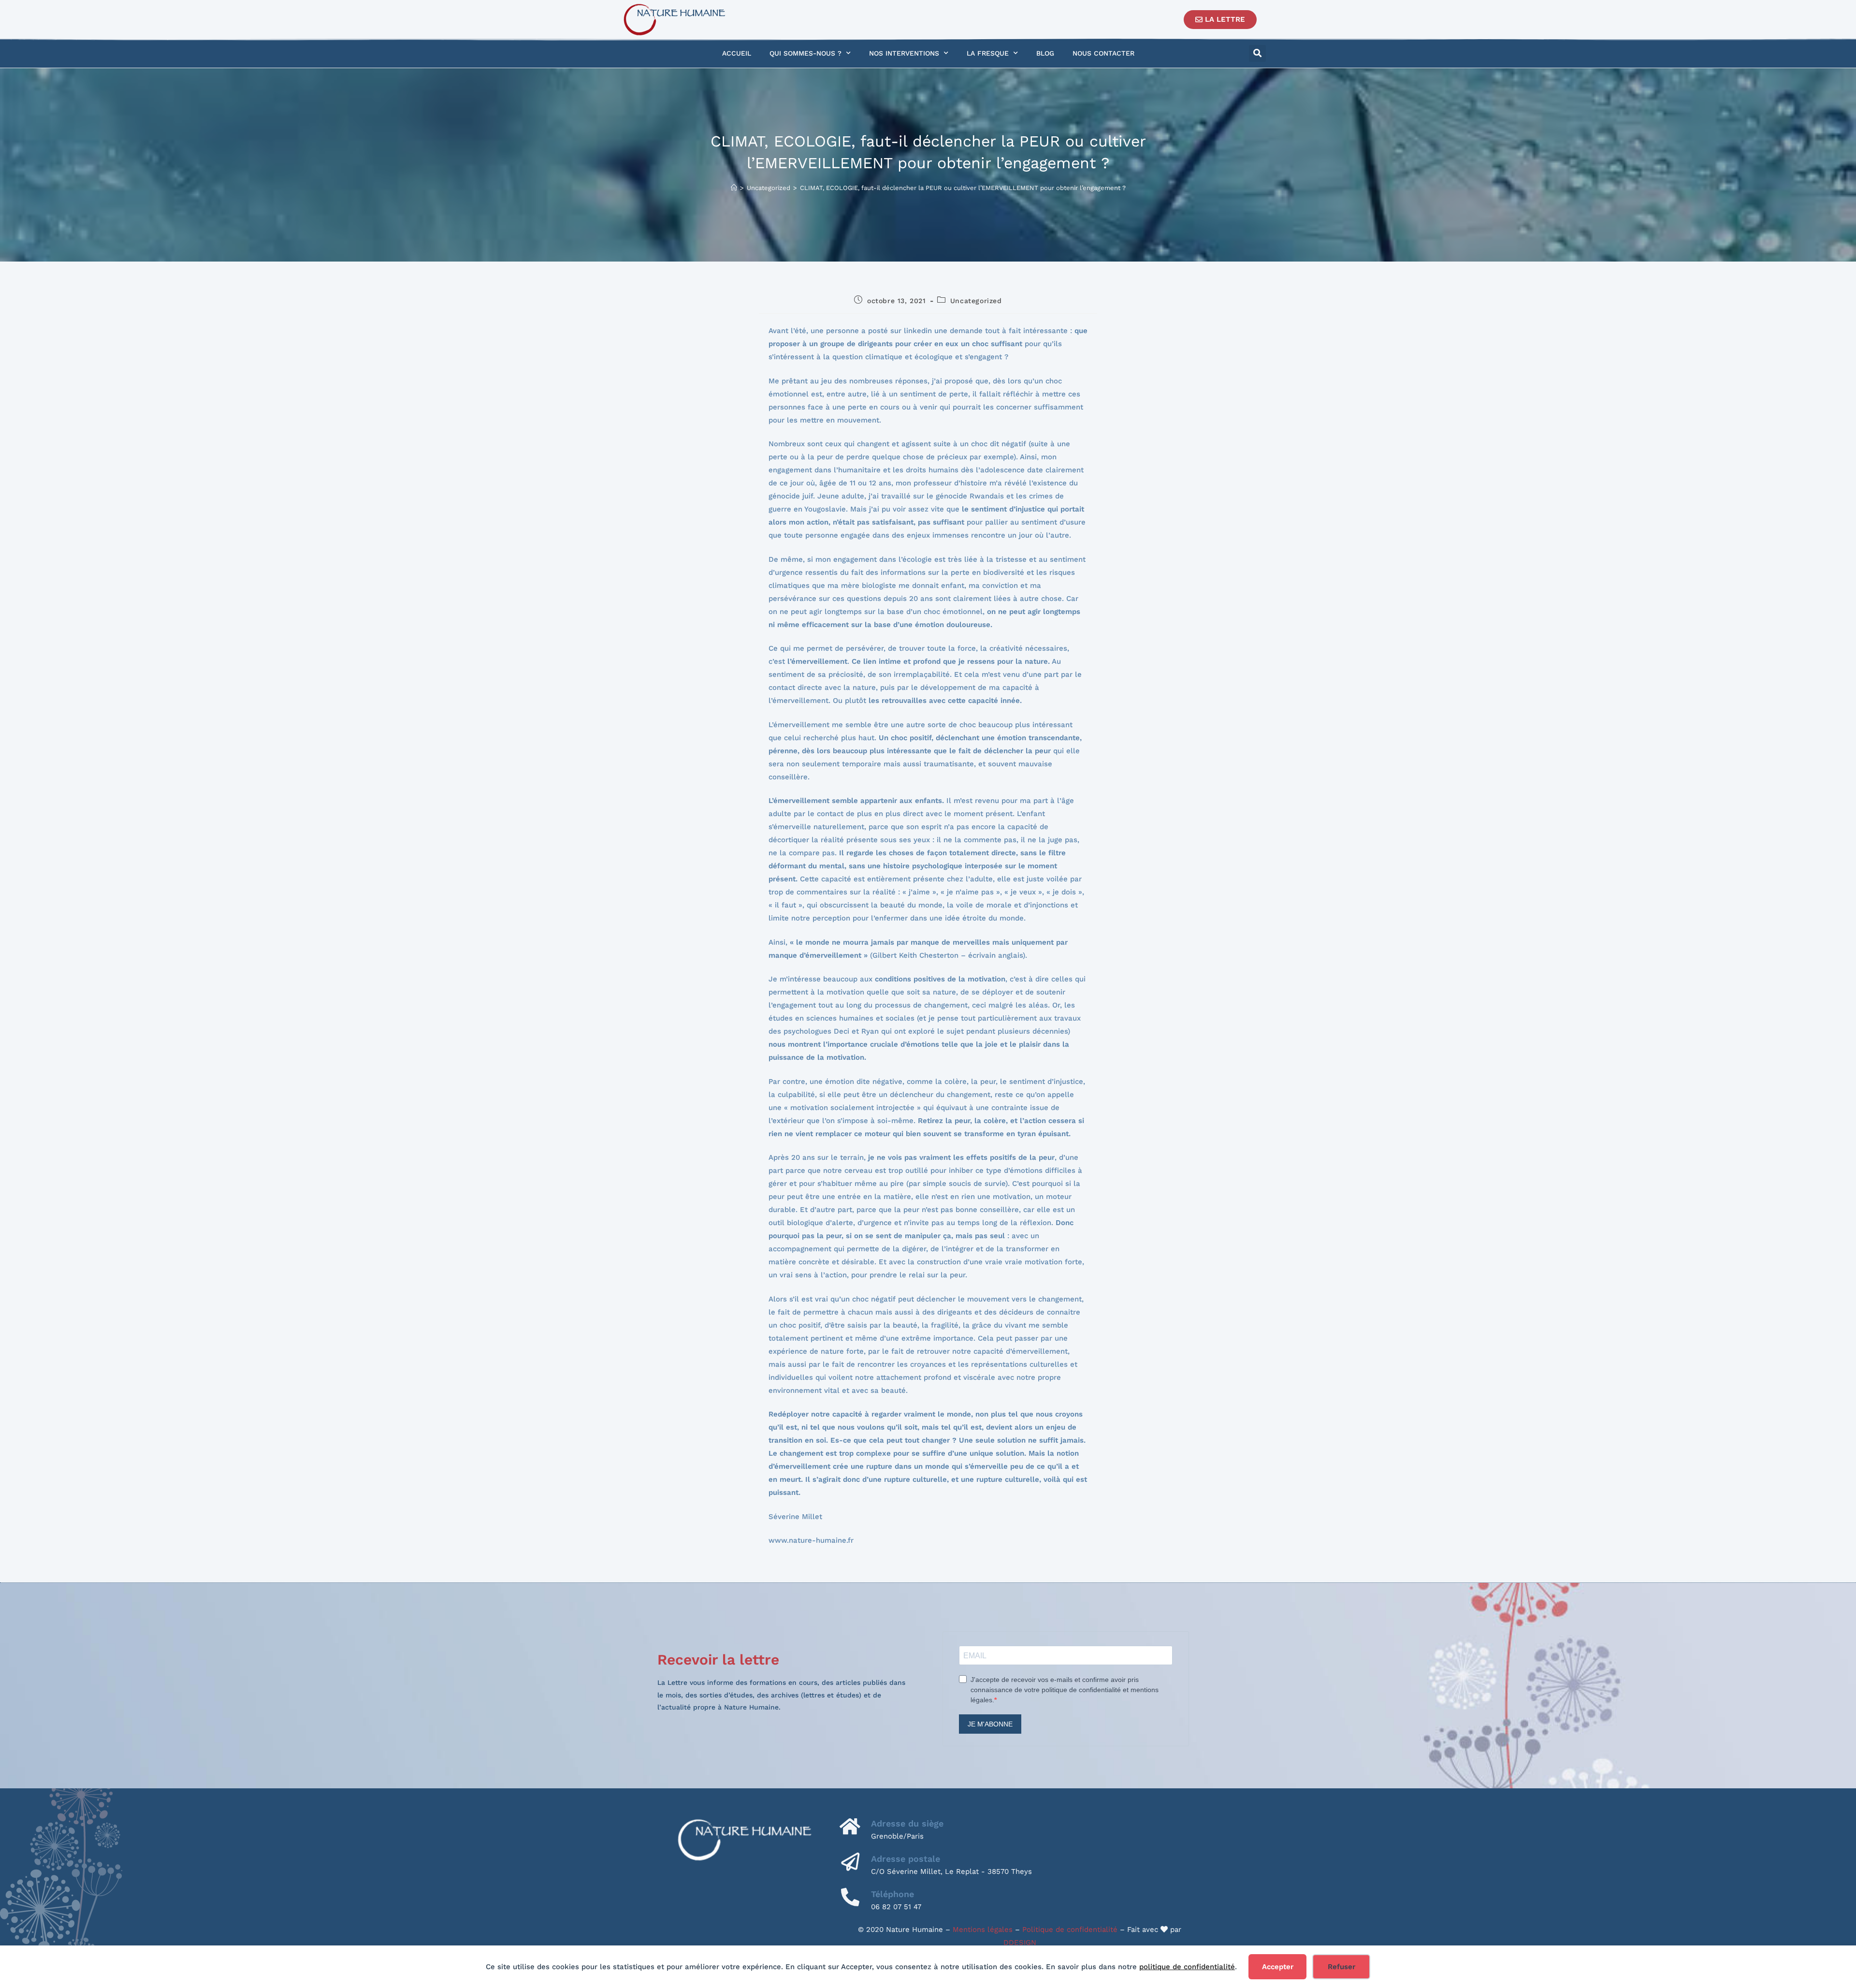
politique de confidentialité (1187, 1967)
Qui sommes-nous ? (805, 53)
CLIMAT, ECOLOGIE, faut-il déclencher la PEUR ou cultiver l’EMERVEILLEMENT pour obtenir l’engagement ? (963, 188)
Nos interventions (904, 53)
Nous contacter (1103, 53)
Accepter (1278, 1967)
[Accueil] (734, 188)
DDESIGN (1020, 1943)
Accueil (737, 53)
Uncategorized (976, 301)
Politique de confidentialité (1070, 1930)
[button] (1257, 53)
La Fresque (988, 53)
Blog (1045, 53)
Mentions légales (983, 1930)
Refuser (1341, 1967)
